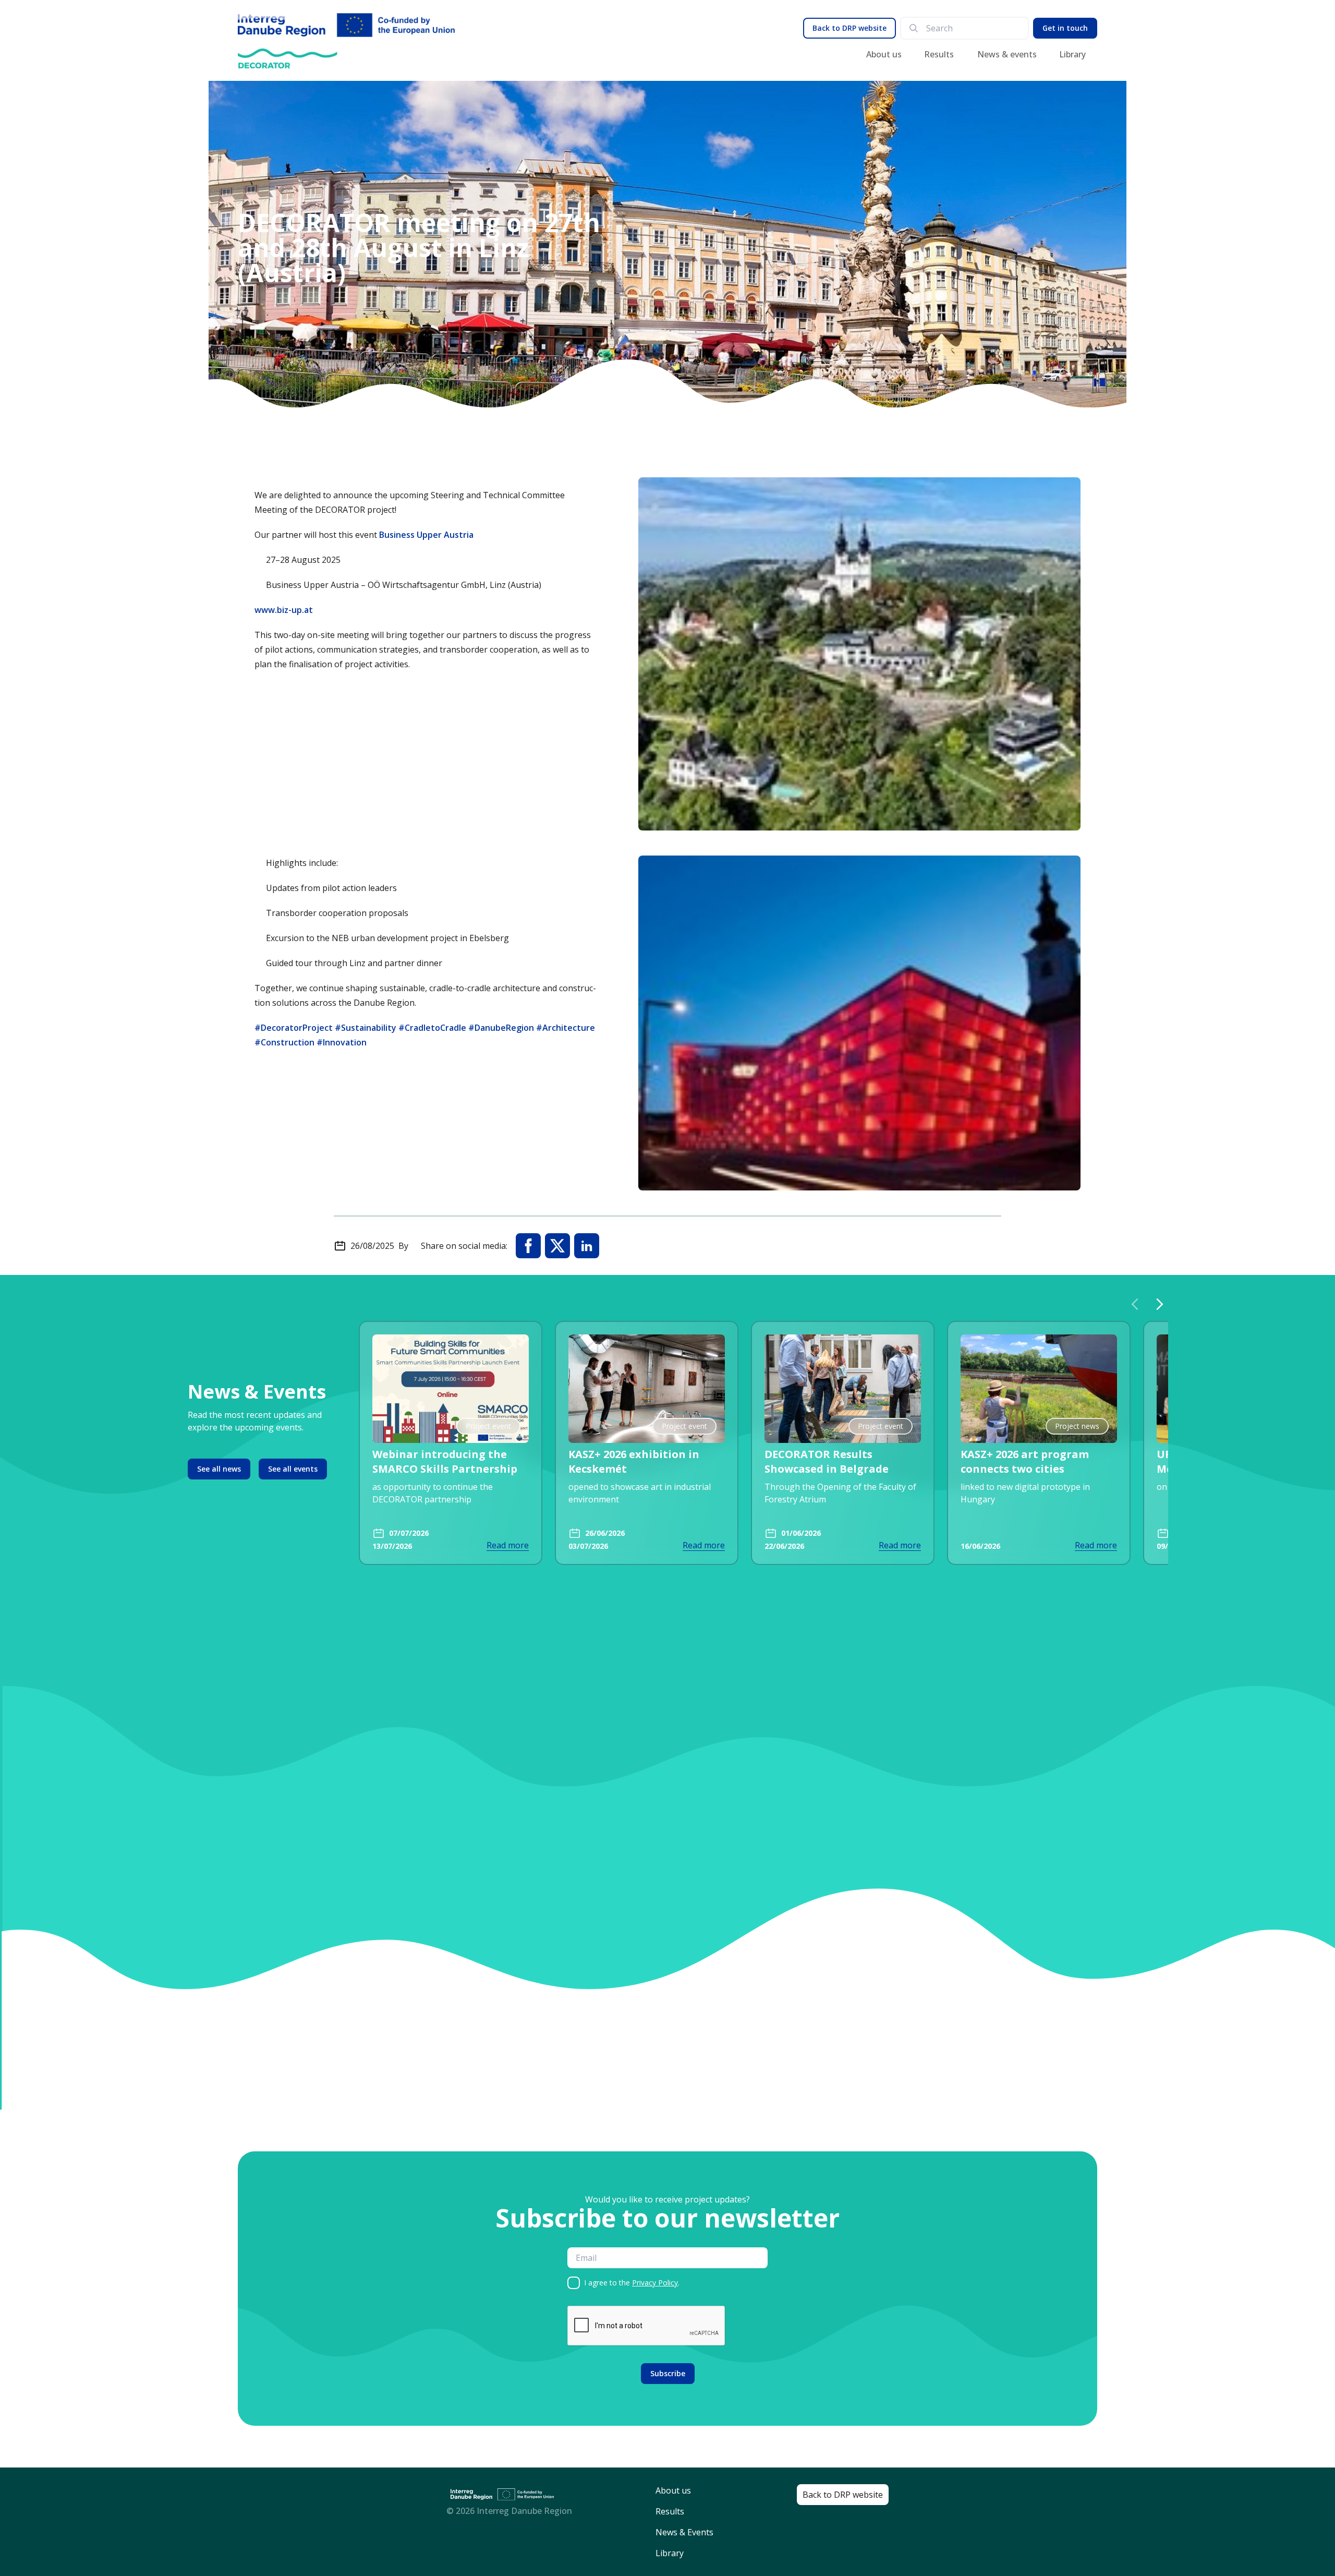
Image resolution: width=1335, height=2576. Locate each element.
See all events (293, 1469)
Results (939, 54)
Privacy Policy (655, 2283)
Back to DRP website (849, 28)
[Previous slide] (1135, 1304)
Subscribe (668, 2373)
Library (1072, 54)
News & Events (684, 2532)
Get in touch (1065, 28)
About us (884, 54)
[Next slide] (1160, 1304)
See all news (219, 1469)
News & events (1007, 54)
